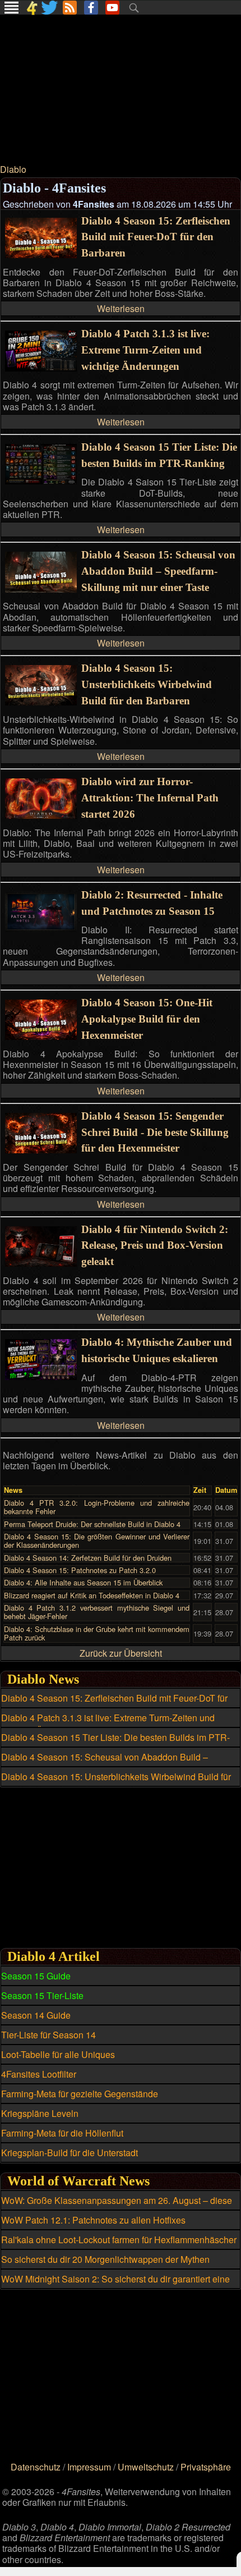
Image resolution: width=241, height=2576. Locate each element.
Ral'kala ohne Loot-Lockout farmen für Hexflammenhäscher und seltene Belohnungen (119, 2246)
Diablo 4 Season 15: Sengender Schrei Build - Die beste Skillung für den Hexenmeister (155, 1132)
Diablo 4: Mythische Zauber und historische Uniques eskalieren (157, 1350)
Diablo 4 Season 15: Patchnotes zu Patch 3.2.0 (80, 1570)
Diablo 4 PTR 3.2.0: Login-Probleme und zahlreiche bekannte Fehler (97, 1507)
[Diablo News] (70, 8)
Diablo (13, 169)
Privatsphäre (206, 2467)
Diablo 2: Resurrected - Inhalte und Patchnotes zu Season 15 (152, 903)
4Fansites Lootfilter (39, 2074)
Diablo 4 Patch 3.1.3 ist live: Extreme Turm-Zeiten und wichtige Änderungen (145, 350)
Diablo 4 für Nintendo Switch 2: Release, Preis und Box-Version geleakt (155, 1246)
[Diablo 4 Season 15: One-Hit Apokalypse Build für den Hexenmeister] (41, 1036)
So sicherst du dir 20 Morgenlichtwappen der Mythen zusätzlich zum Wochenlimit (105, 2266)
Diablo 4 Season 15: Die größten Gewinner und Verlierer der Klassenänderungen (97, 1541)
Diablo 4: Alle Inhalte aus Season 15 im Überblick (83, 1582)
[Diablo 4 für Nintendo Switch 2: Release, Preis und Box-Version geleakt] (41, 1263)
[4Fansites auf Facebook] (91, 8)
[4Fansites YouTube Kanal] (112, 8)
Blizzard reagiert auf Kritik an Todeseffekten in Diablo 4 (92, 1595)
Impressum (89, 2467)
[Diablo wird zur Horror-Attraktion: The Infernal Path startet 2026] (41, 815)
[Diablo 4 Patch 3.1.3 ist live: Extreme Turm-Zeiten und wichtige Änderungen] (41, 368)
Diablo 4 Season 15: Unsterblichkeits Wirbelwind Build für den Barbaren (147, 684)
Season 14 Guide (36, 2015)
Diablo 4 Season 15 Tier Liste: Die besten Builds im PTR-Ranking (159, 455)
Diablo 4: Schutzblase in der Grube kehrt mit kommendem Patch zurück (97, 1633)
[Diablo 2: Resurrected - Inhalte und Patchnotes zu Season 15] (41, 929)
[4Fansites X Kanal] (50, 8)
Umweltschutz (146, 2467)
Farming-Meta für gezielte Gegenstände (80, 2094)
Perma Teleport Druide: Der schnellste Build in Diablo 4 (92, 1524)
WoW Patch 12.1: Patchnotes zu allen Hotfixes (93, 2220)
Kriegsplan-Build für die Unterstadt (69, 2153)
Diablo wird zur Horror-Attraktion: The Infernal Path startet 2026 (150, 798)
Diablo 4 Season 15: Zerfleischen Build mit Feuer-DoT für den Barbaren (156, 237)
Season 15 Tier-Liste (42, 1995)
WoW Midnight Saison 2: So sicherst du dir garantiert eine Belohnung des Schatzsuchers (115, 2285)
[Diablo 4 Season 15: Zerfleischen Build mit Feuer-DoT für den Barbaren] (41, 255)
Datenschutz (36, 2467)
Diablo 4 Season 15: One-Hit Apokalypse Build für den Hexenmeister (147, 1019)
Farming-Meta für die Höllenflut (62, 2133)
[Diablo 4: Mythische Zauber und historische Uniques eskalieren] (41, 1376)
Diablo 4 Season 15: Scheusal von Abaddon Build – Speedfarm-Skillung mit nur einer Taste (158, 571)
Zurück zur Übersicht (121, 1653)
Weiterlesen (121, 308)
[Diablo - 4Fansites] (32, 8)
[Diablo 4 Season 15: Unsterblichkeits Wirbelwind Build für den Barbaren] (41, 702)
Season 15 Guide (36, 1976)
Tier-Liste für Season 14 (48, 2035)
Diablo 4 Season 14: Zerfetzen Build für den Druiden (88, 1558)
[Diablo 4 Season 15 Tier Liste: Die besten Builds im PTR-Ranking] (41, 481)
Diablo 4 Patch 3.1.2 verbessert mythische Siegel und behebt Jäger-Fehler (97, 1612)
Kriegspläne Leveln (40, 2113)
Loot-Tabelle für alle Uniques (58, 2054)
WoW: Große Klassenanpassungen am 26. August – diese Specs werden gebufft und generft (117, 2207)
